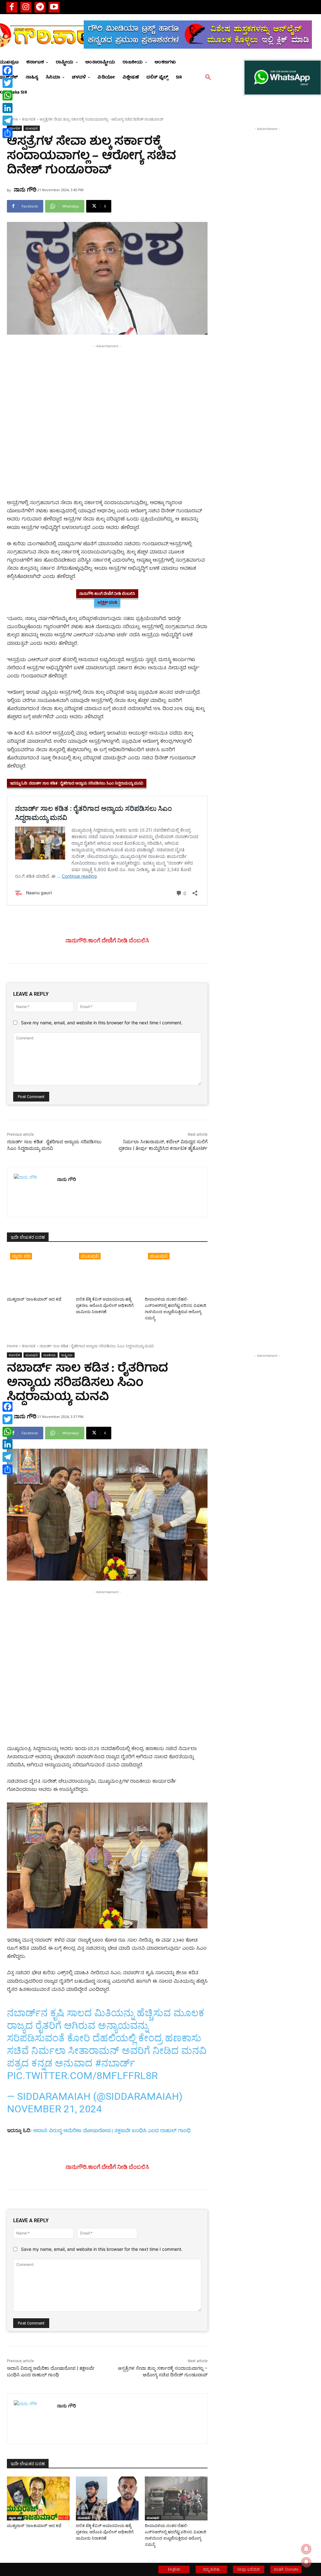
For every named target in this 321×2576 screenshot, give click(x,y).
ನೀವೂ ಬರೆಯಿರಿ (249, 2569)
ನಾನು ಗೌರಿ (25, 189)
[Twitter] (8, 83)
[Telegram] (40, 7)
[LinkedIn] (8, 108)
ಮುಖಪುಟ (32, 128)
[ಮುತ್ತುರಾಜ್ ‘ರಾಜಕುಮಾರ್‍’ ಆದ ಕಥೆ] (38, 1272)
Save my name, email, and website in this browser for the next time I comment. (102, 1023)
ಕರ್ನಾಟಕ (29, 119)
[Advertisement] (107, 393)
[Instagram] (26, 7)
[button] (208, 78)
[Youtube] (54, 7)
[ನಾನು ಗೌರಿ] (32, 1192)
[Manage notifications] (306, 2562)
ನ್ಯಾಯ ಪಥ (21, 1256)
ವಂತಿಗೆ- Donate (286, 2569)
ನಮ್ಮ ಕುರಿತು (211, 2569)
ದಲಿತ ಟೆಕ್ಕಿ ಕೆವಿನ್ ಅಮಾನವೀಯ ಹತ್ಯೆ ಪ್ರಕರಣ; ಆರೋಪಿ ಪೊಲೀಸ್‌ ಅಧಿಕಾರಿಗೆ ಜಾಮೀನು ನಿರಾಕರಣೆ (105, 1305)
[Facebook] (12, 7)
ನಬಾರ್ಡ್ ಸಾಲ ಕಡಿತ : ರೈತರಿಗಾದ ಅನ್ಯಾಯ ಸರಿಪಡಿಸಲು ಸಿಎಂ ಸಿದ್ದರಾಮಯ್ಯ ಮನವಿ (86, 783)
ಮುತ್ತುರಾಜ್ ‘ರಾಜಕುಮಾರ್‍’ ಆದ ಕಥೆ (34, 1299)
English (174, 2569)
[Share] (8, 133)
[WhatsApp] (8, 95)
